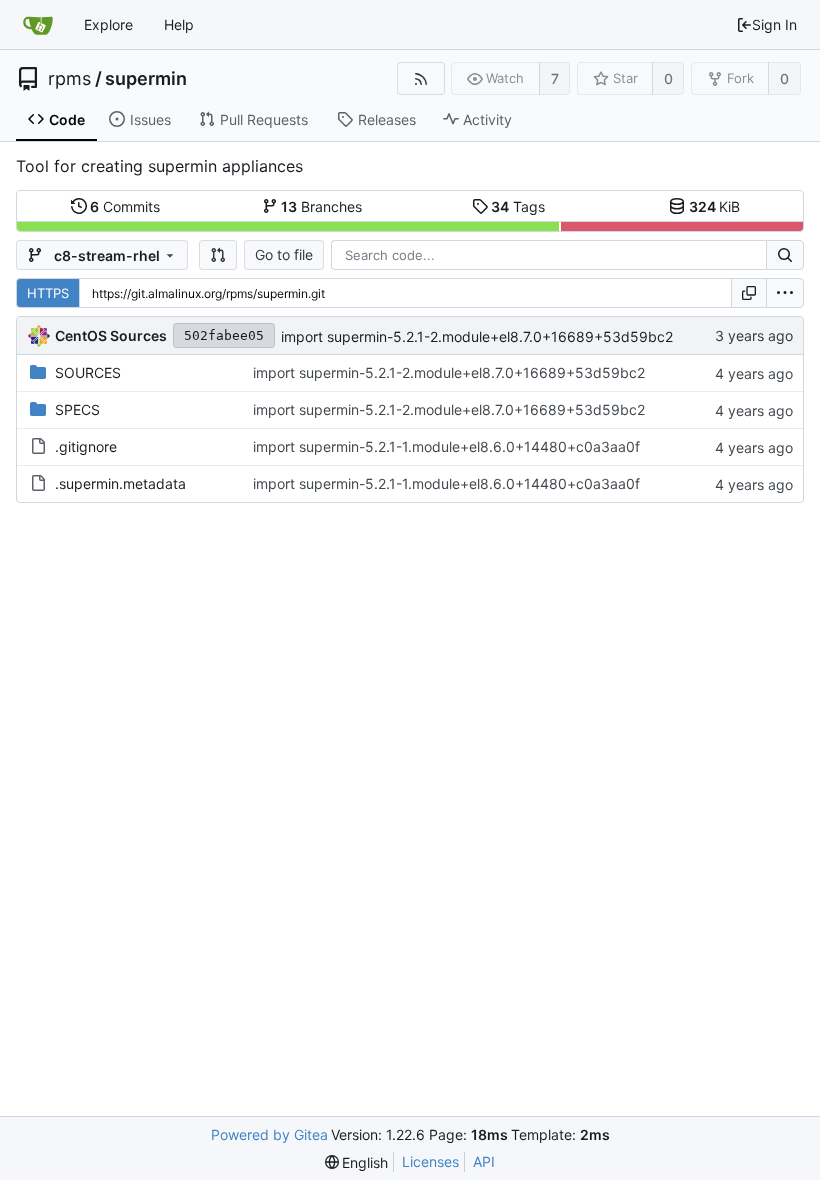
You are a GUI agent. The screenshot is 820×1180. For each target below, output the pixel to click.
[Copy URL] (749, 293)
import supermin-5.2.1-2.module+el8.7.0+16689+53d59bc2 (477, 336)
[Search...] (785, 255)
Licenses (430, 1161)
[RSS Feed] (420, 78)
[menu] (785, 293)
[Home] (38, 25)
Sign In (774, 24)
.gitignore (86, 446)
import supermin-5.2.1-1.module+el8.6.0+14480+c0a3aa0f (446, 446)
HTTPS (48, 293)
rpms (69, 79)
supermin (146, 79)
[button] (218, 255)
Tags (518, 206)
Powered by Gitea (269, 1134)
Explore (108, 24)
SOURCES (88, 372)
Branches (321, 206)
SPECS (77, 409)
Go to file (284, 254)
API (484, 1161)
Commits (125, 206)
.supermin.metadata (120, 483)
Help (179, 24)
